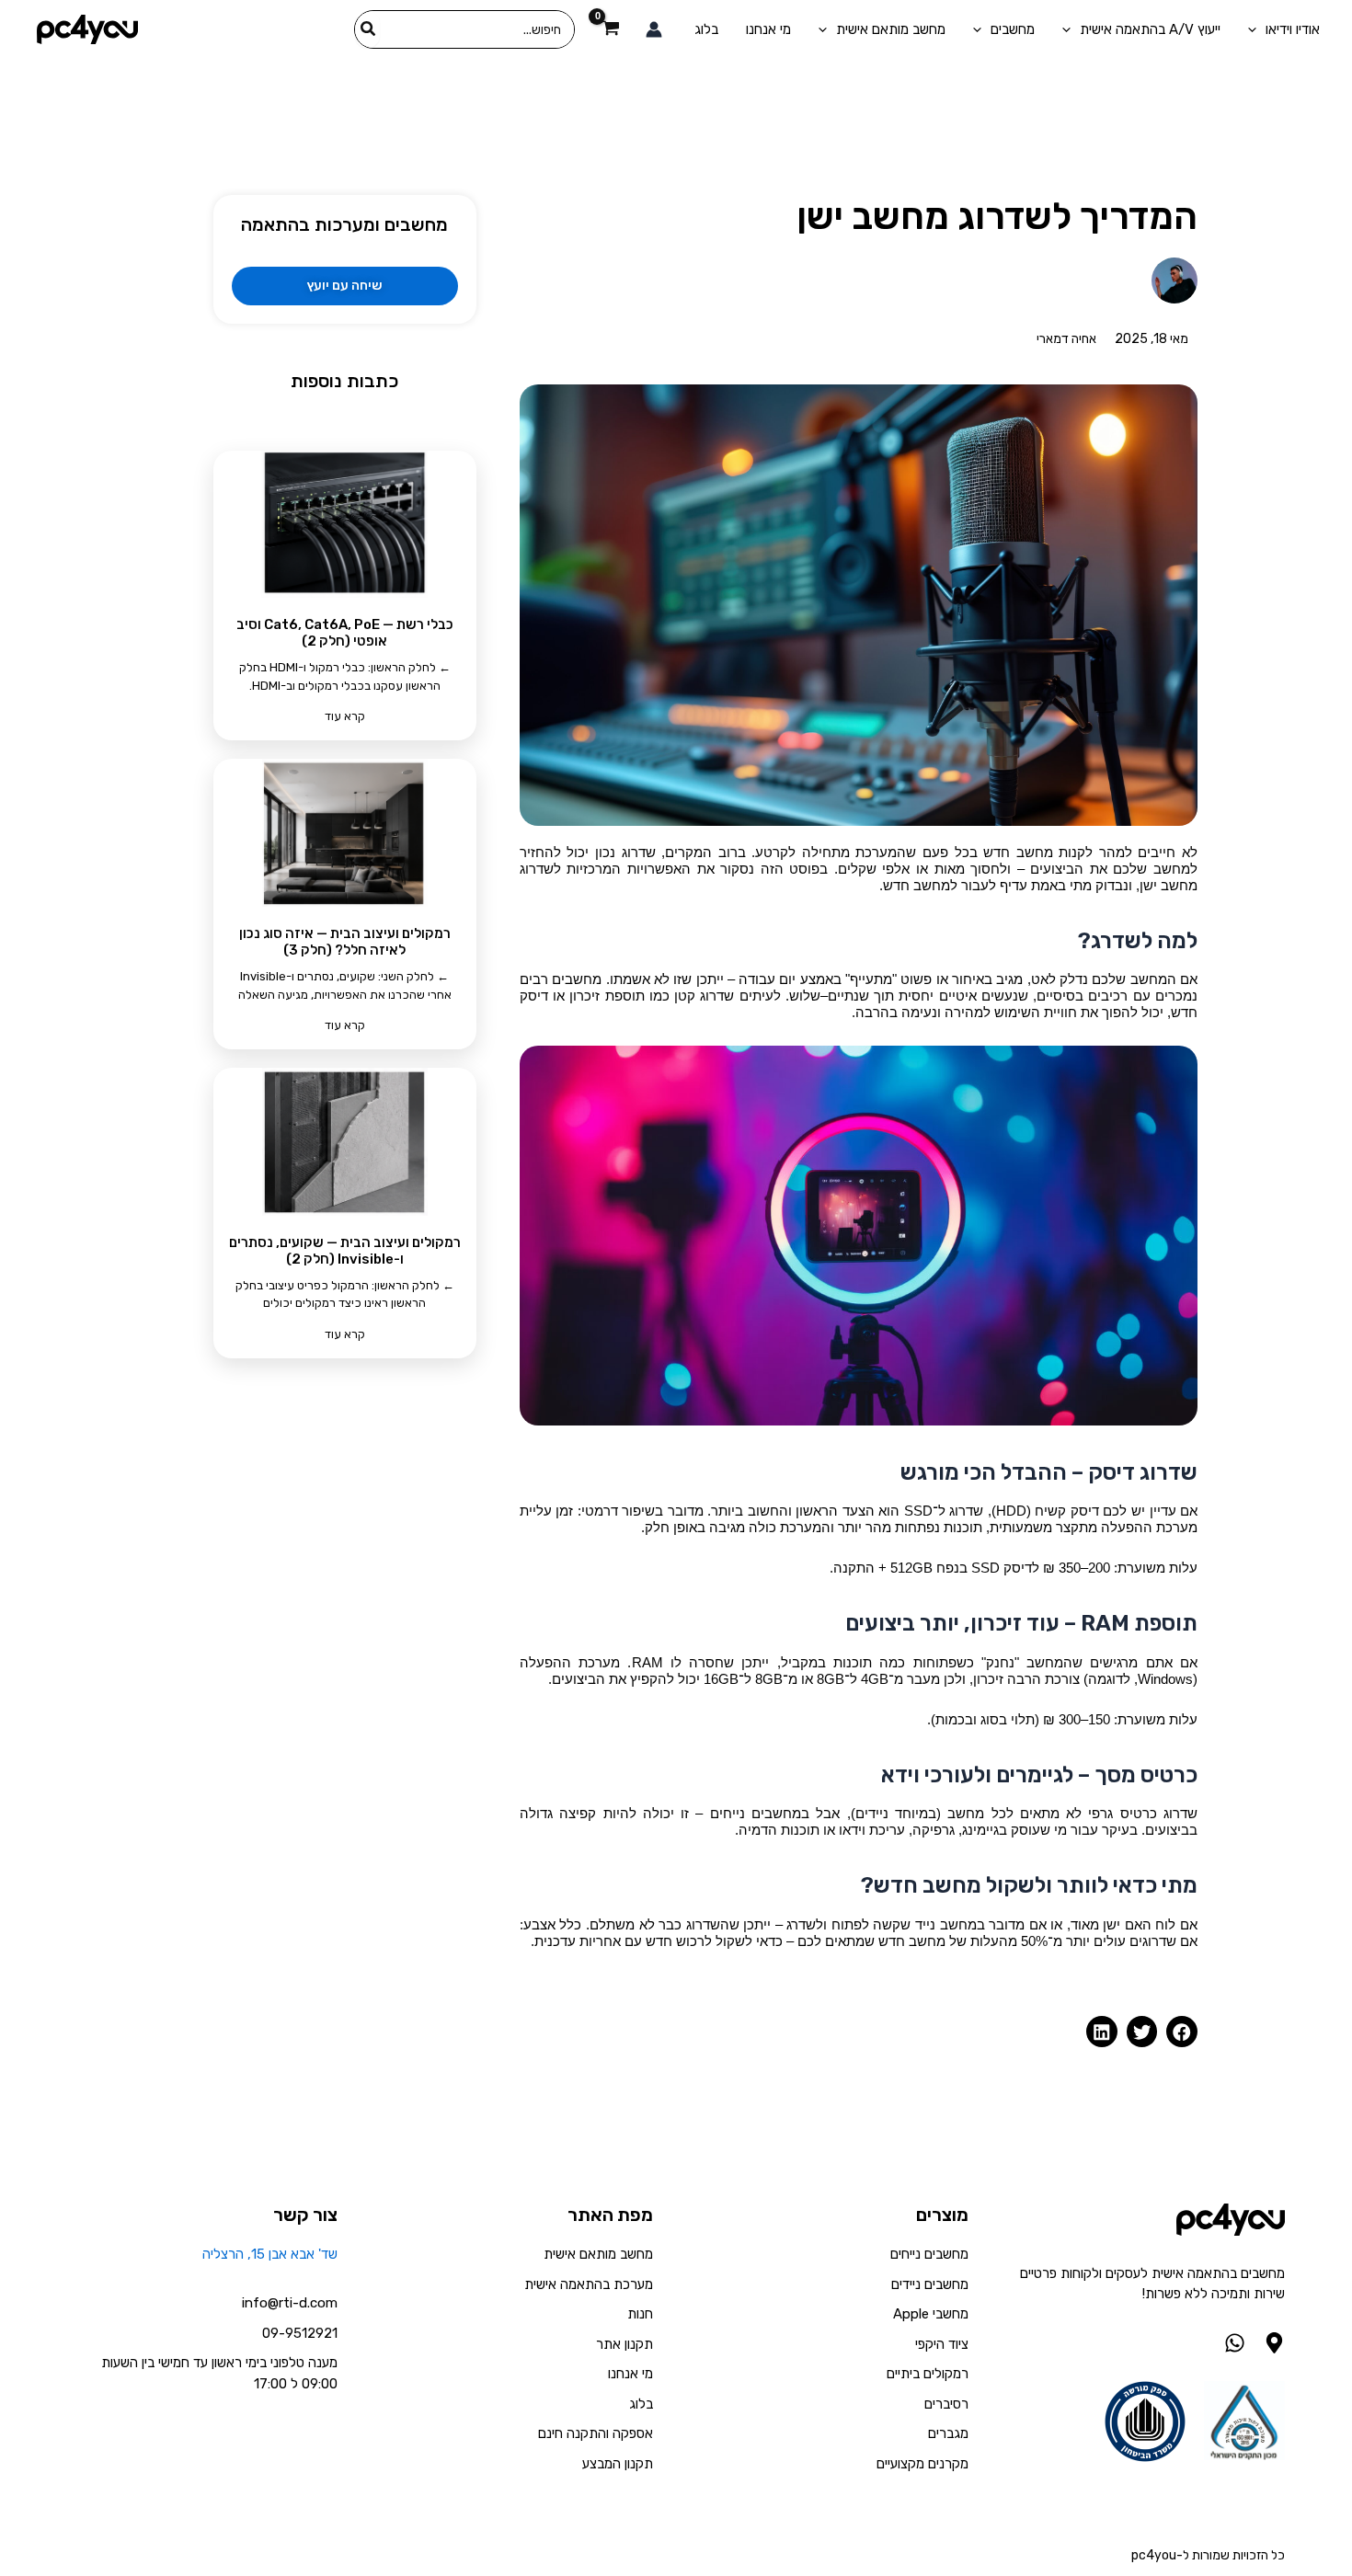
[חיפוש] (367, 29)
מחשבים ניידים (930, 2284)
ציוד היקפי (942, 2344)
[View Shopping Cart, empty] (610, 30)
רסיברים (946, 2404)
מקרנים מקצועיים (922, 2464)
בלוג (706, 29)
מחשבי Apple (931, 2314)
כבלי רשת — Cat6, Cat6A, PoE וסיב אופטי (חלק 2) (345, 633)
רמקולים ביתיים (928, 2374)
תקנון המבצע (618, 2464)
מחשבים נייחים (929, 2254)
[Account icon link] (654, 29)
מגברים (948, 2433)
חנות (640, 2314)
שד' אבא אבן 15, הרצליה (270, 2254)
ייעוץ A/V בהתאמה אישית (1150, 29)
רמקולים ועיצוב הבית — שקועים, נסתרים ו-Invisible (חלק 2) (345, 1251)
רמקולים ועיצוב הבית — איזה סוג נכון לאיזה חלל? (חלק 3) (345, 942)
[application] (1257, 29)
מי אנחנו (768, 29)
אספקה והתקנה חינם (596, 2433)
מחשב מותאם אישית (891, 29)
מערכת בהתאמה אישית (589, 2284)
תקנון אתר (624, 2344)
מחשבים (1013, 29)
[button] (1182, 2032)
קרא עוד (345, 716)
